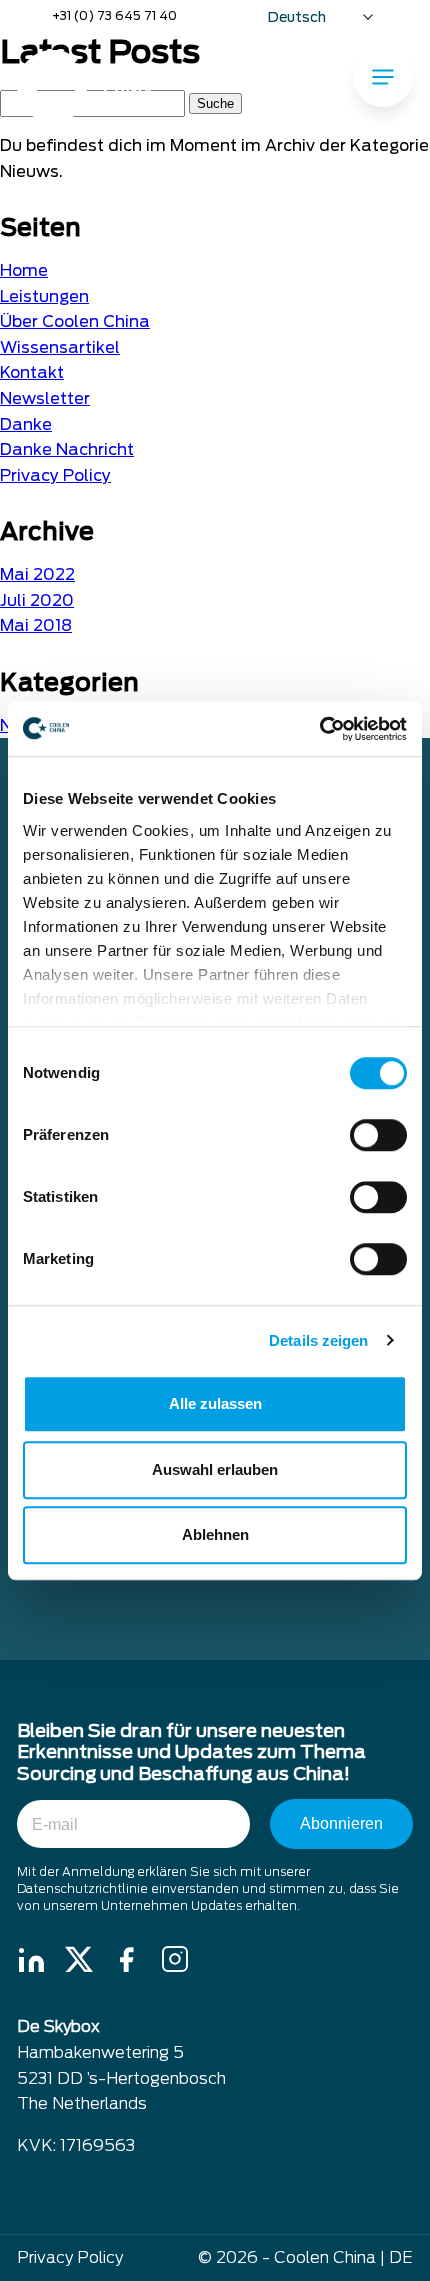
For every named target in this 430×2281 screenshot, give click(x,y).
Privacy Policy (55, 475)
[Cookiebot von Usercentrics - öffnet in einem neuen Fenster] (319, 729)
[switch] (378, 1135)
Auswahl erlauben (215, 1469)
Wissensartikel (60, 347)
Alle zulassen (215, 1403)
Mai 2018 (36, 625)
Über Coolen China (75, 321)
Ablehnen (215, 1534)
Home (24, 270)
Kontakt (32, 372)
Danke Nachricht (67, 449)
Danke (26, 424)
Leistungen (44, 296)
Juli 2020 (37, 600)
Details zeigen (318, 1340)
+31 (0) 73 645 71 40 (114, 15)
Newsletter (45, 398)
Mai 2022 (37, 574)
